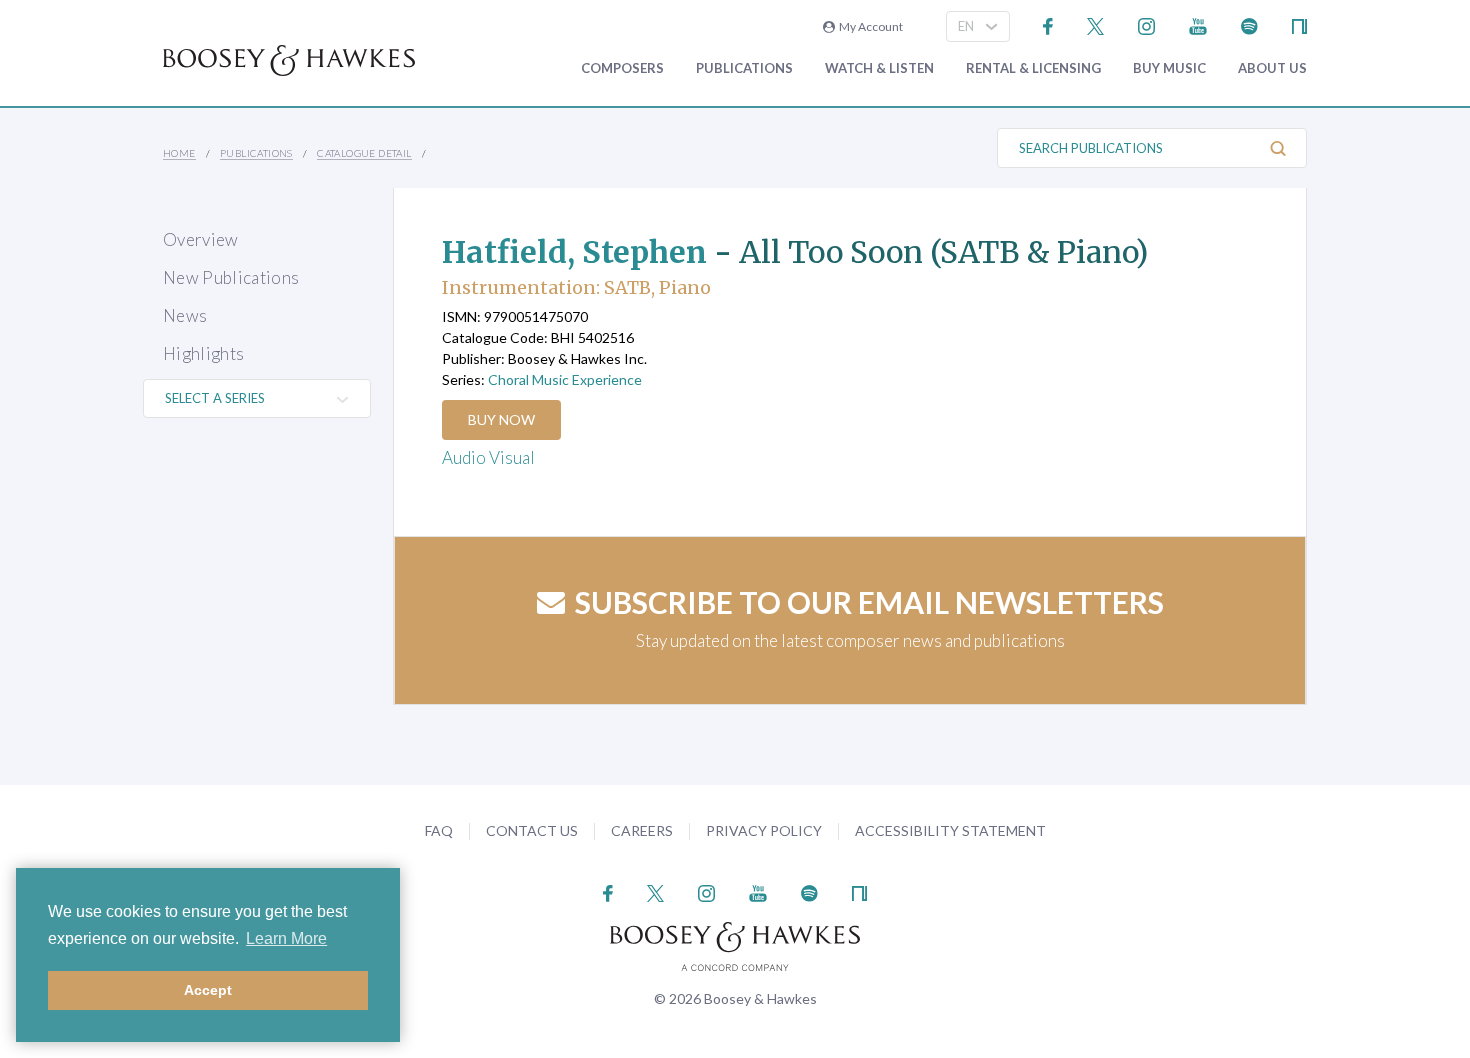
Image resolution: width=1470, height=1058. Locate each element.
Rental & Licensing (1033, 68)
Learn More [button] (286, 938)
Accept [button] (208, 990)
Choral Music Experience (565, 379)
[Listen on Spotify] (1249, 24)
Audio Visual (488, 457)
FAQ (439, 830)
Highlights (203, 353)
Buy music (1169, 68)
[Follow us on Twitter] (1095, 24)
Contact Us (532, 830)
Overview (201, 239)
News (185, 315)
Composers (622, 68)
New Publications (231, 277)
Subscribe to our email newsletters (869, 602)
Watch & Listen (879, 68)
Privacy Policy (764, 830)
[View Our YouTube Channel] (1198, 24)
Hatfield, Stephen (574, 252)
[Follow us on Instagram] (1146, 24)
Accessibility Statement (950, 830)
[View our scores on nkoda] (1299, 24)
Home (179, 153)
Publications (744, 68)
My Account (869, 26)
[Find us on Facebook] (1048, 24)
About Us (1272, 68)
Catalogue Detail (364, 153)
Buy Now (501, 419)
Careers (642, 830)
